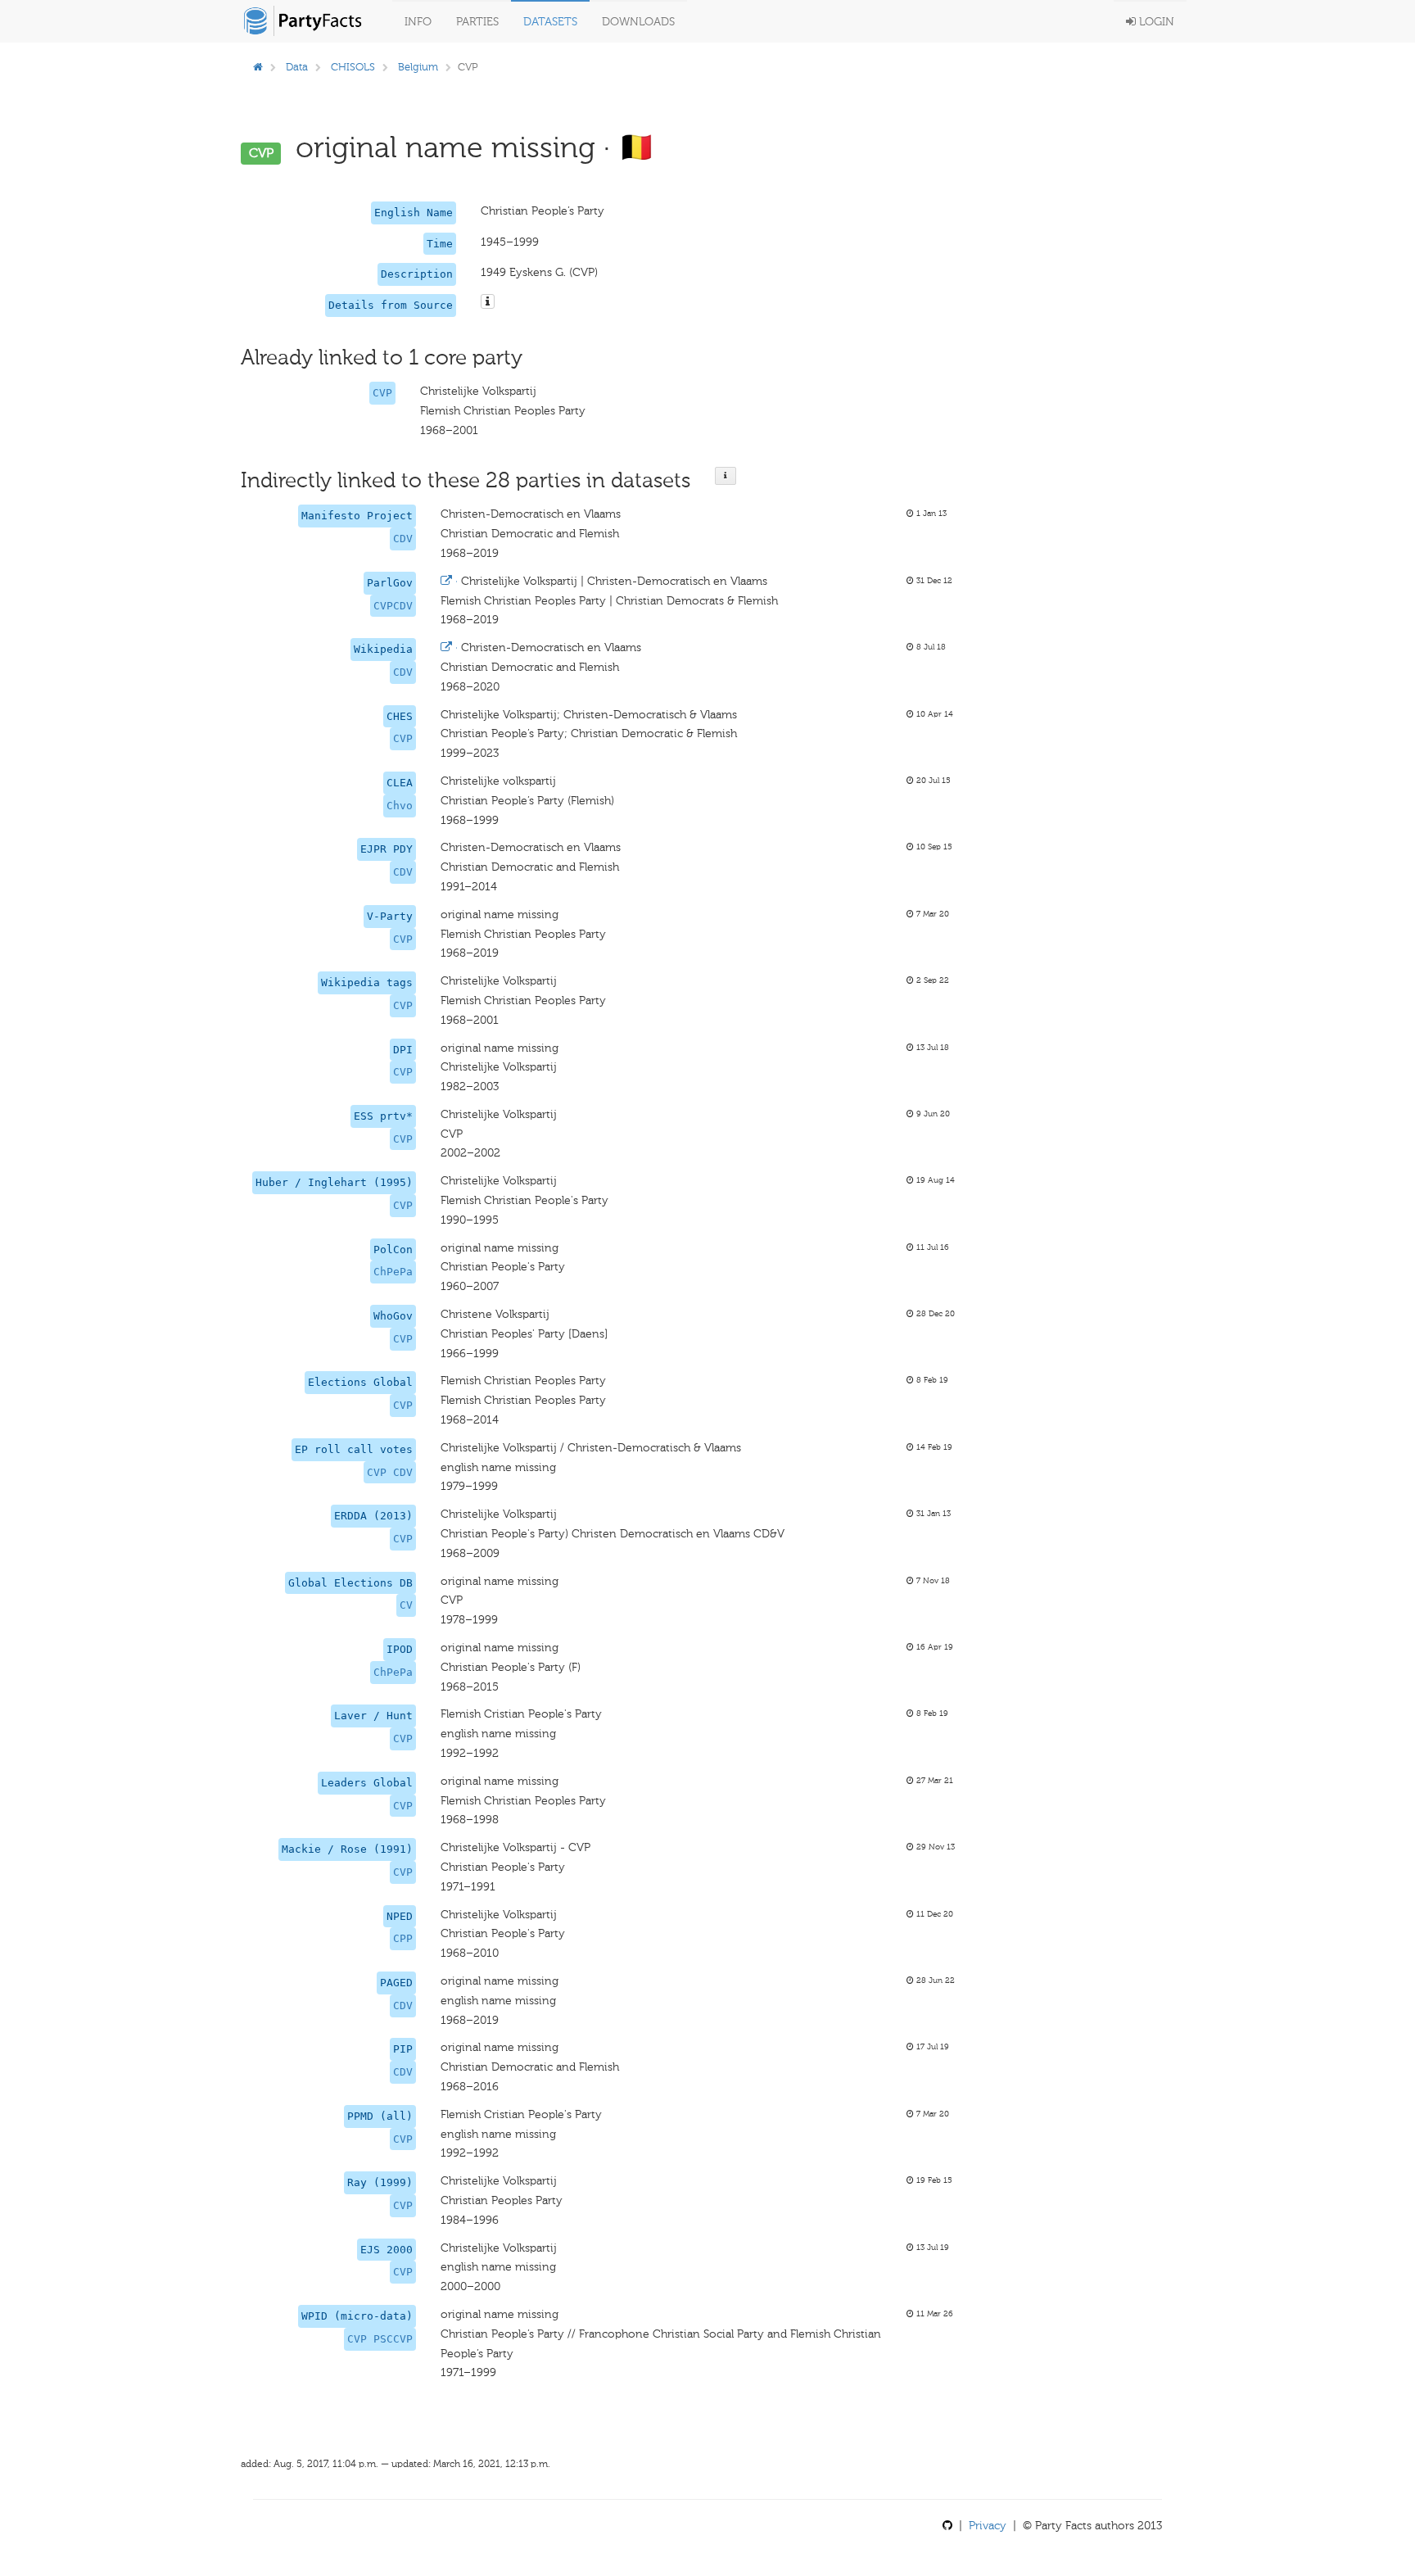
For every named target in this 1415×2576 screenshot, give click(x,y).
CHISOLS (353, 67)
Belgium (418, 67)
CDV (403, 539)
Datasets (550, 22)
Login (1155, 22)
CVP (382, 393)
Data (297, 67)
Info (418, 22)
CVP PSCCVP (380, 2339)
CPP (403, 1938)
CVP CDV (390, 1472)
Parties (477, 22)
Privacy (988, 2526)
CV (406, 1605)
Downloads (638, 22)
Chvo (400, 806)
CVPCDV (393, 606)
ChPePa (393, 1272)
